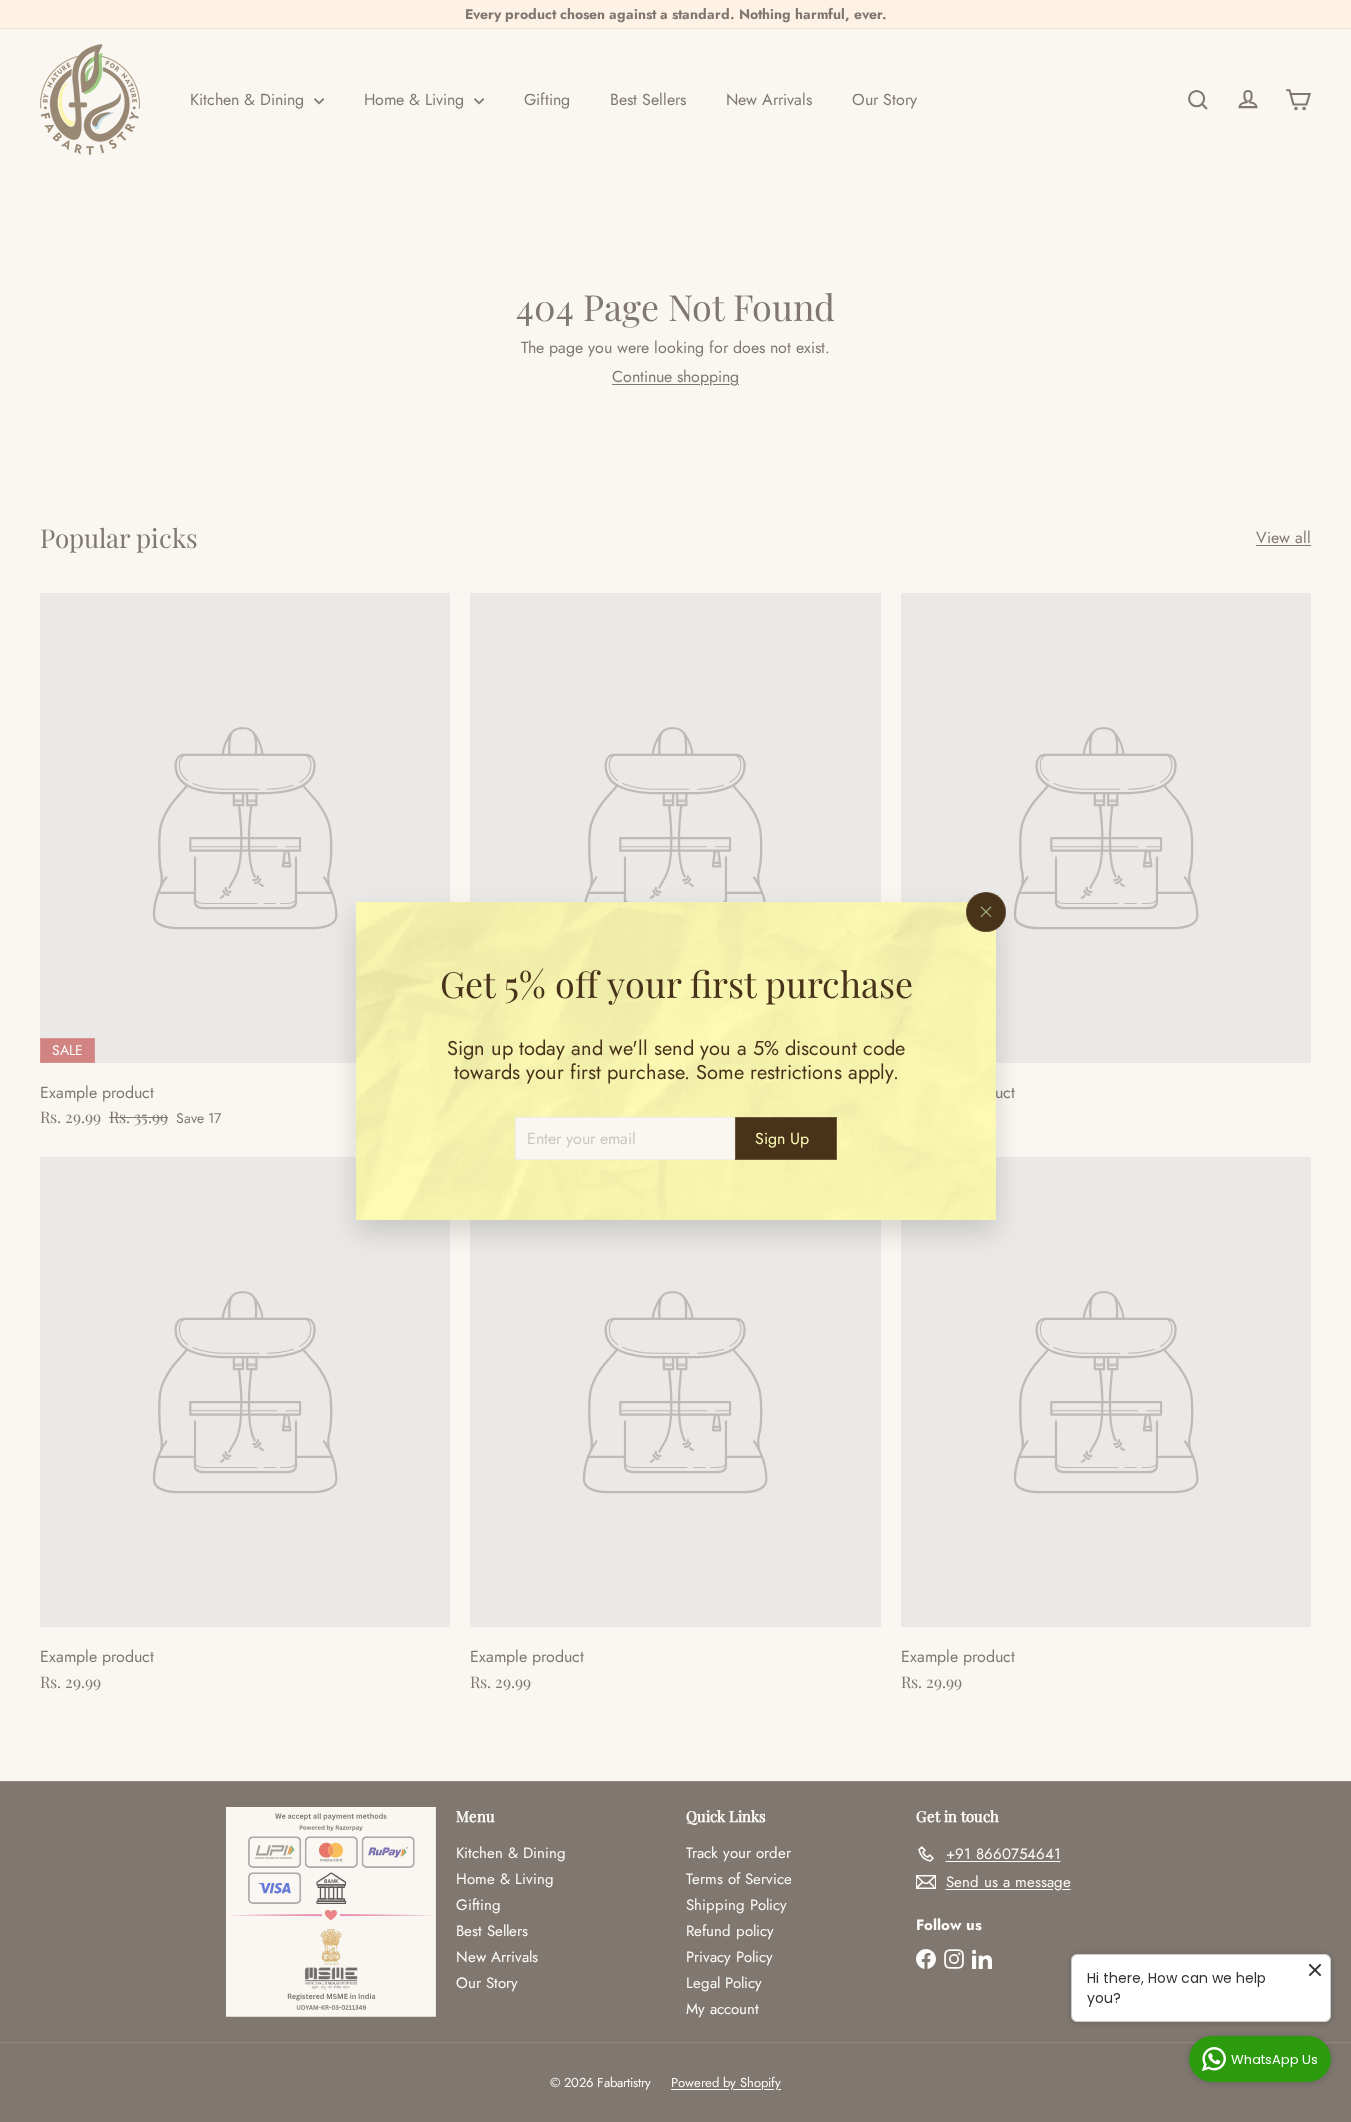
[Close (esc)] (986, 912)
